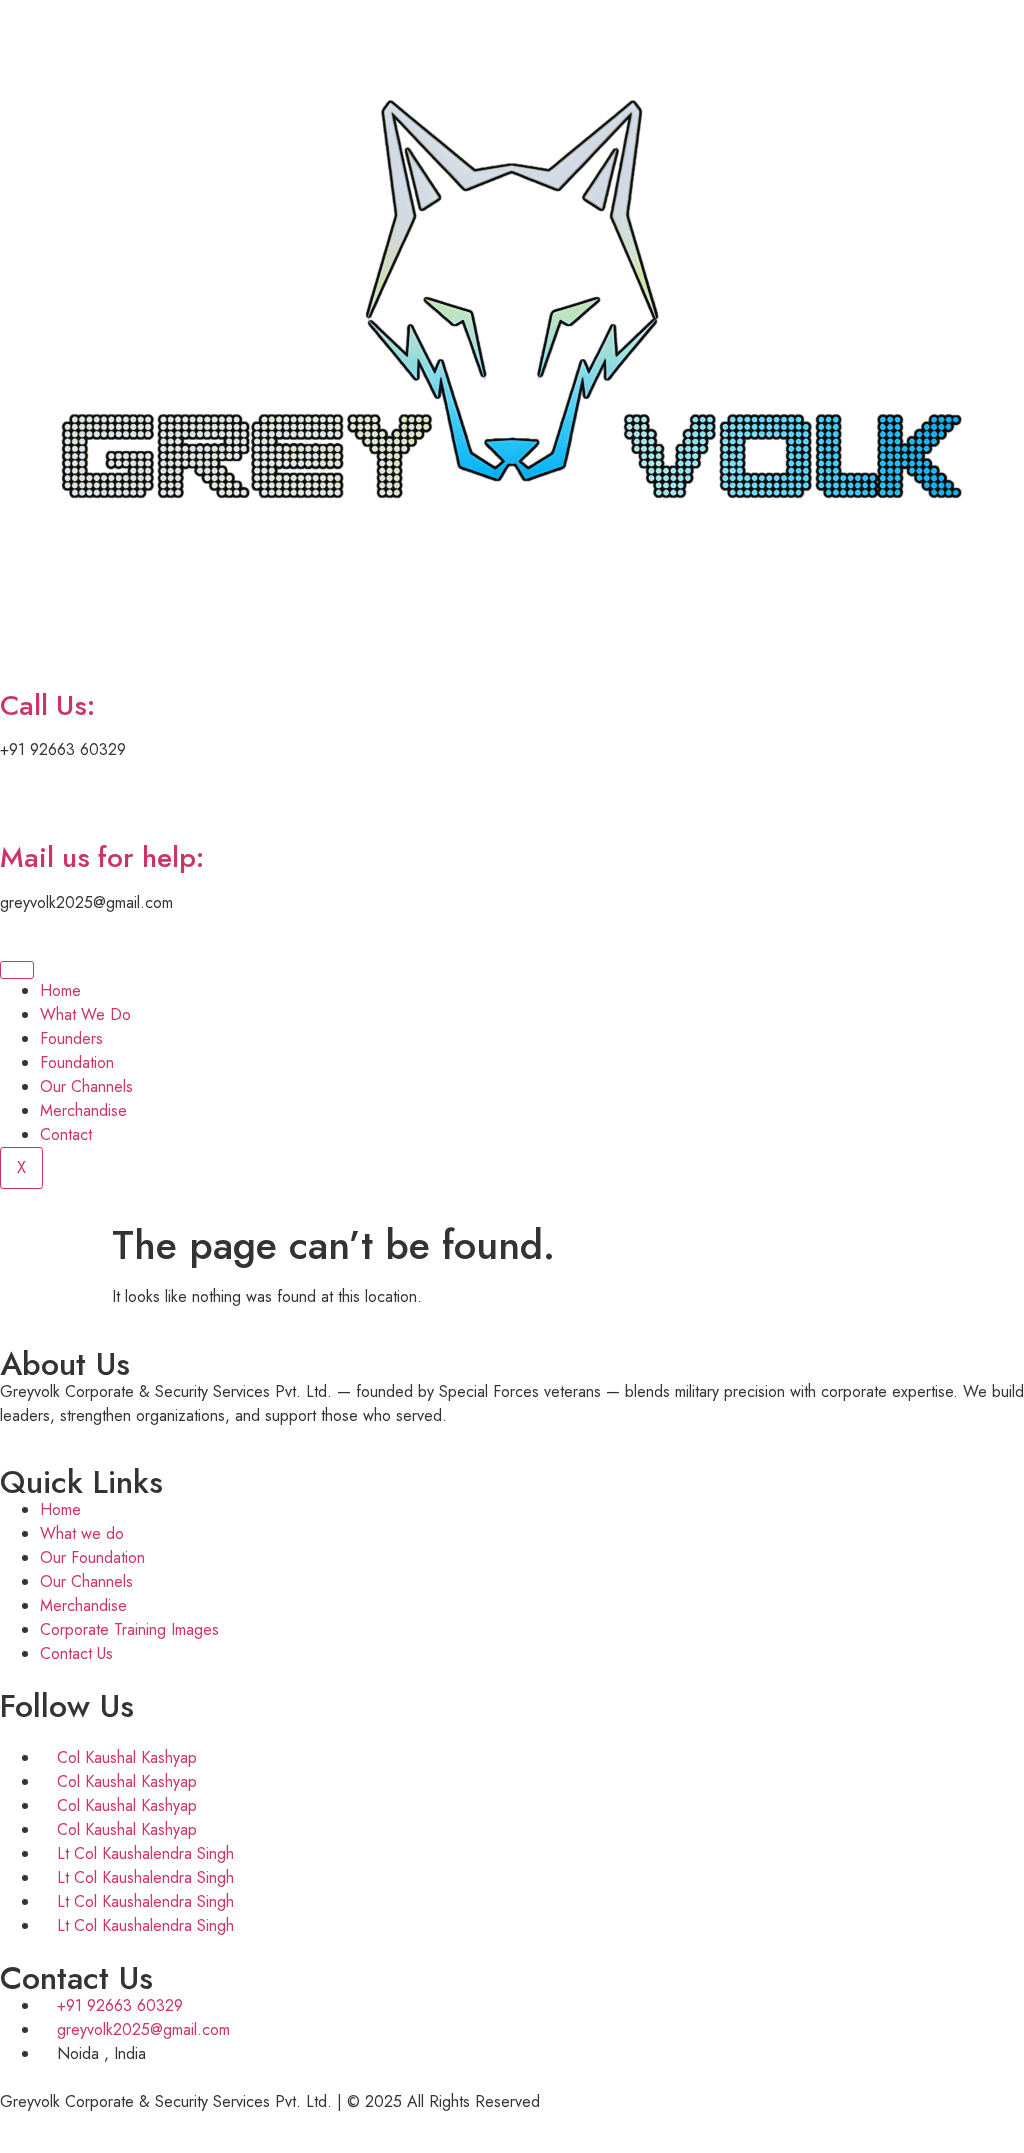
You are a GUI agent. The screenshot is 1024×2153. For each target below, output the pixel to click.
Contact (66, 1134)
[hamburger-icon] (17, 970)
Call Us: (47, 705)
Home (60, 990)
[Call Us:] (25, 649)
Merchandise (83, 1110)
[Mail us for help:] (25, 801)
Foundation (77, 1062)
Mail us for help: (102, 857)
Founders (71, 1038)
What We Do (85, 1014)
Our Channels (86, 1086)
